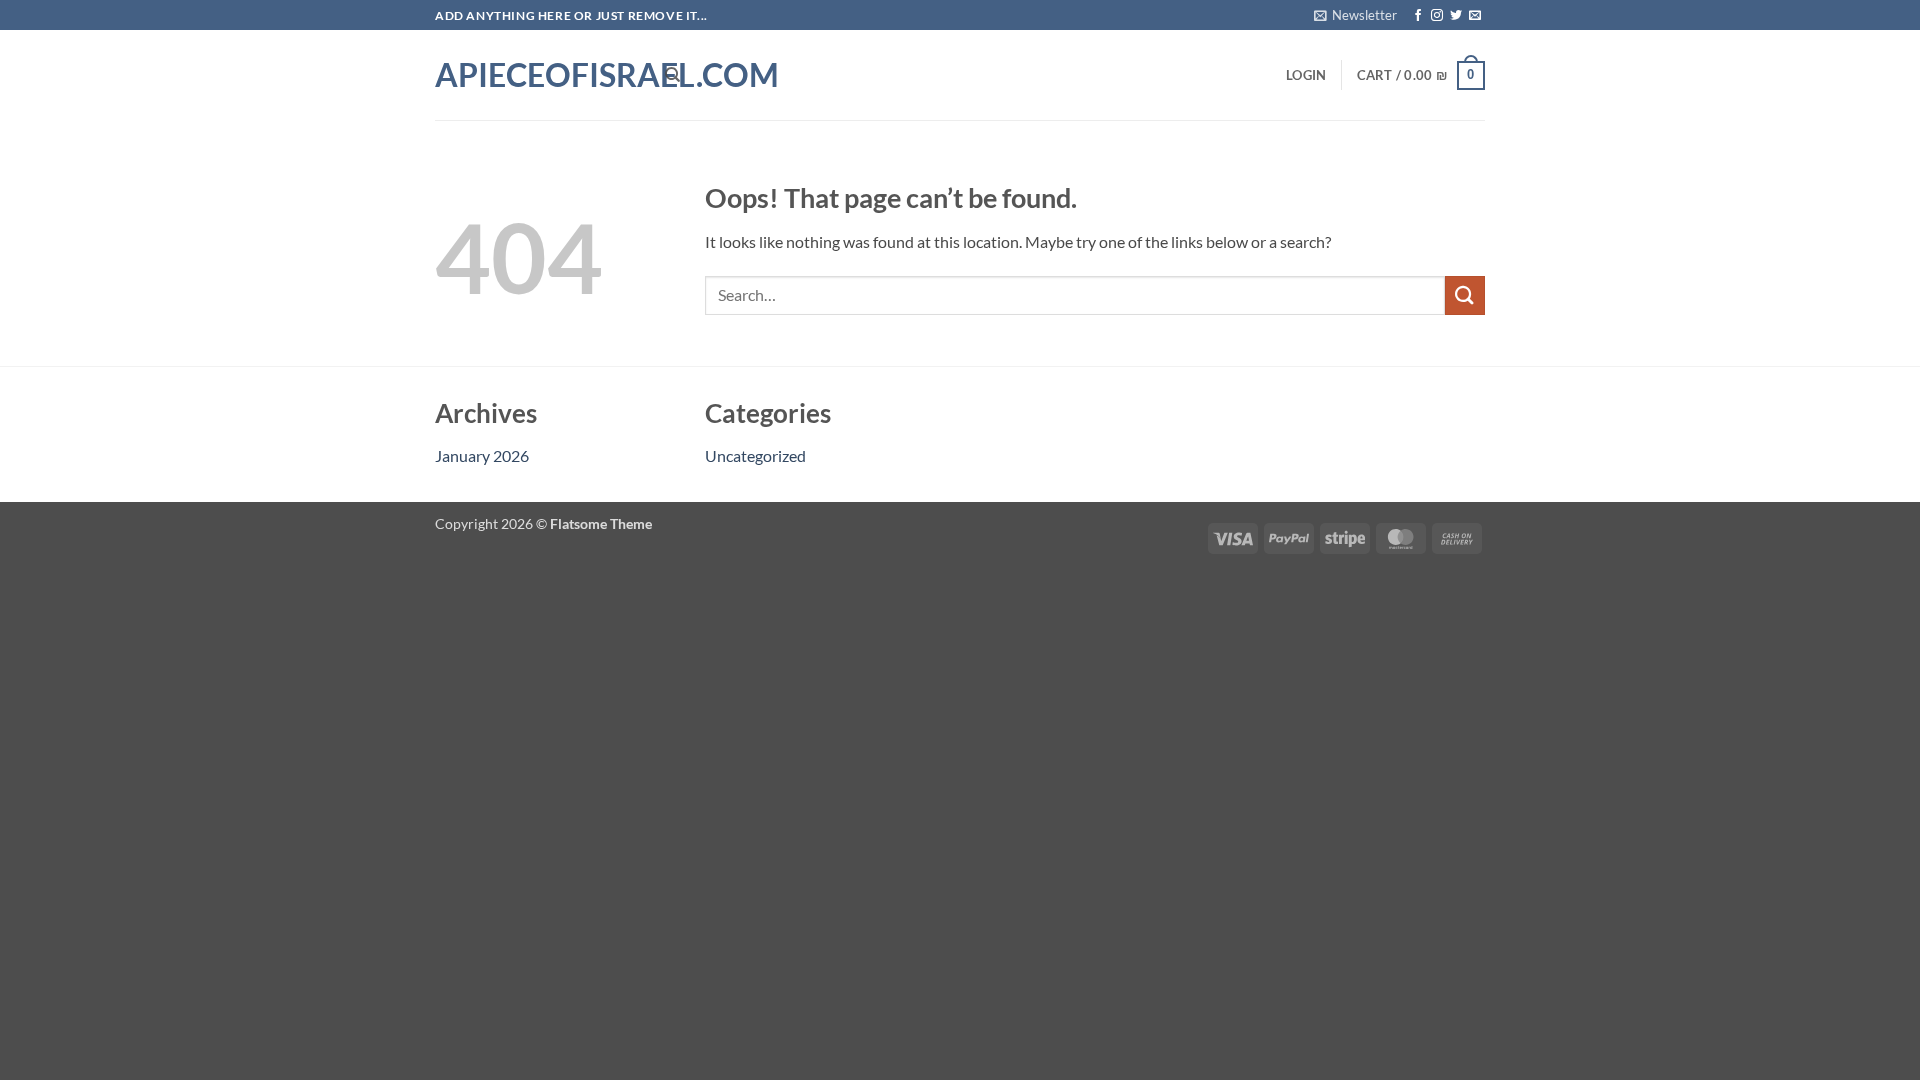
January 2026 (482, 455)
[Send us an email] (1475, 16)
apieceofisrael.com (535, 75)
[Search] (672, 75)
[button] (1355, 15)
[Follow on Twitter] (1456, 16)
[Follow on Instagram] (1437, 16)
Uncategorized (755, 455)
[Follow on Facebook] (1418, 16)
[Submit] (1465, 295)
